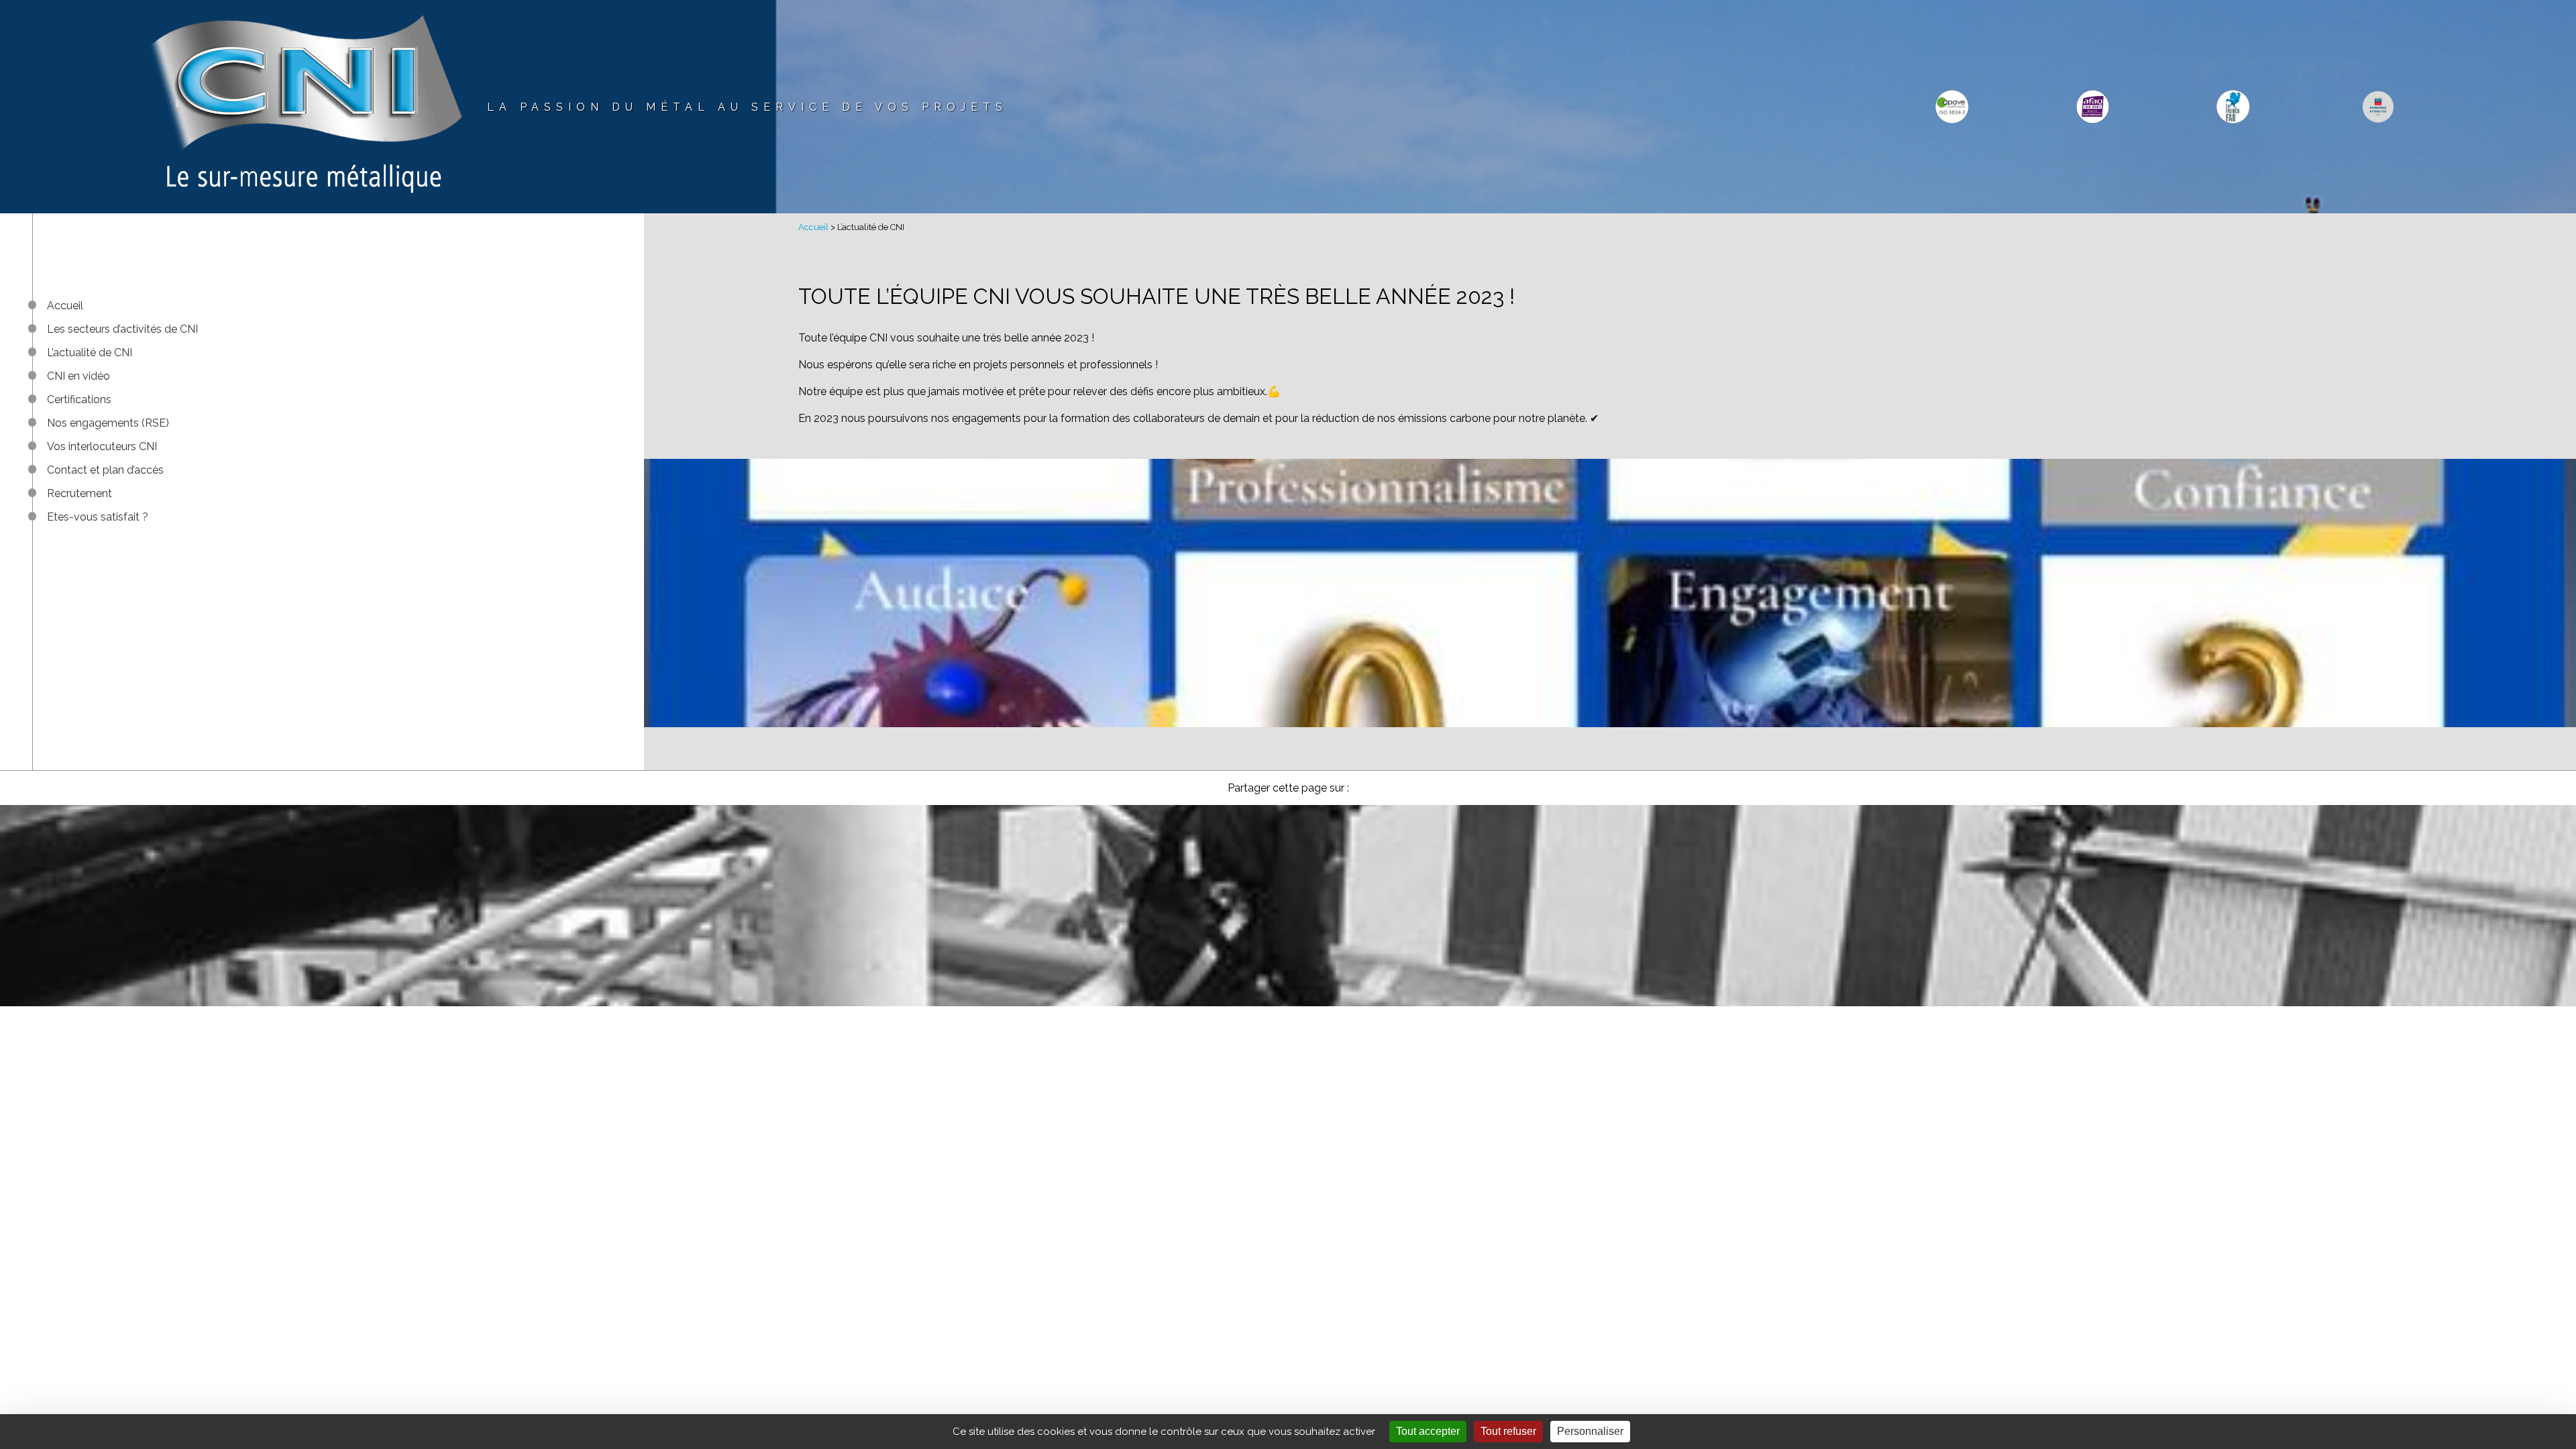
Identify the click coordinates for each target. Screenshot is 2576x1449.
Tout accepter (1428, 1431)
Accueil (65, 306)
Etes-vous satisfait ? (98, 517)
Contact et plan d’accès (105, 470)
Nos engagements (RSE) (108, 423)
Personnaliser (1590, 1431)
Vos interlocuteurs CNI (102, 446)
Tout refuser (1508, 1431)
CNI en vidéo (78, 376)
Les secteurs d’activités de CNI (122, 329)
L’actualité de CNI (90, 353)
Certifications (79, 399)
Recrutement (79, 493)
